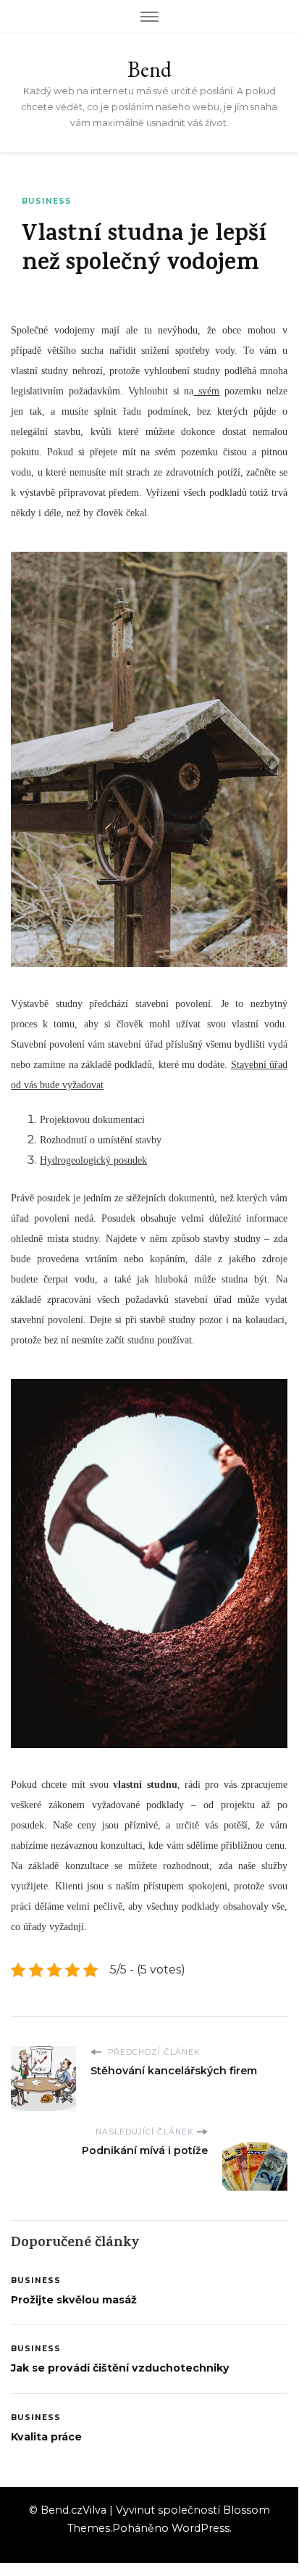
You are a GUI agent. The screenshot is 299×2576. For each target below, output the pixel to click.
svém (206, 391)
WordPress (201, 2528)
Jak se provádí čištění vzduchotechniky (120, 2368)
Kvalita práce (46, 2437)
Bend (149, 69)
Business (47, 201)
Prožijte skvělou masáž (74, 2300)
